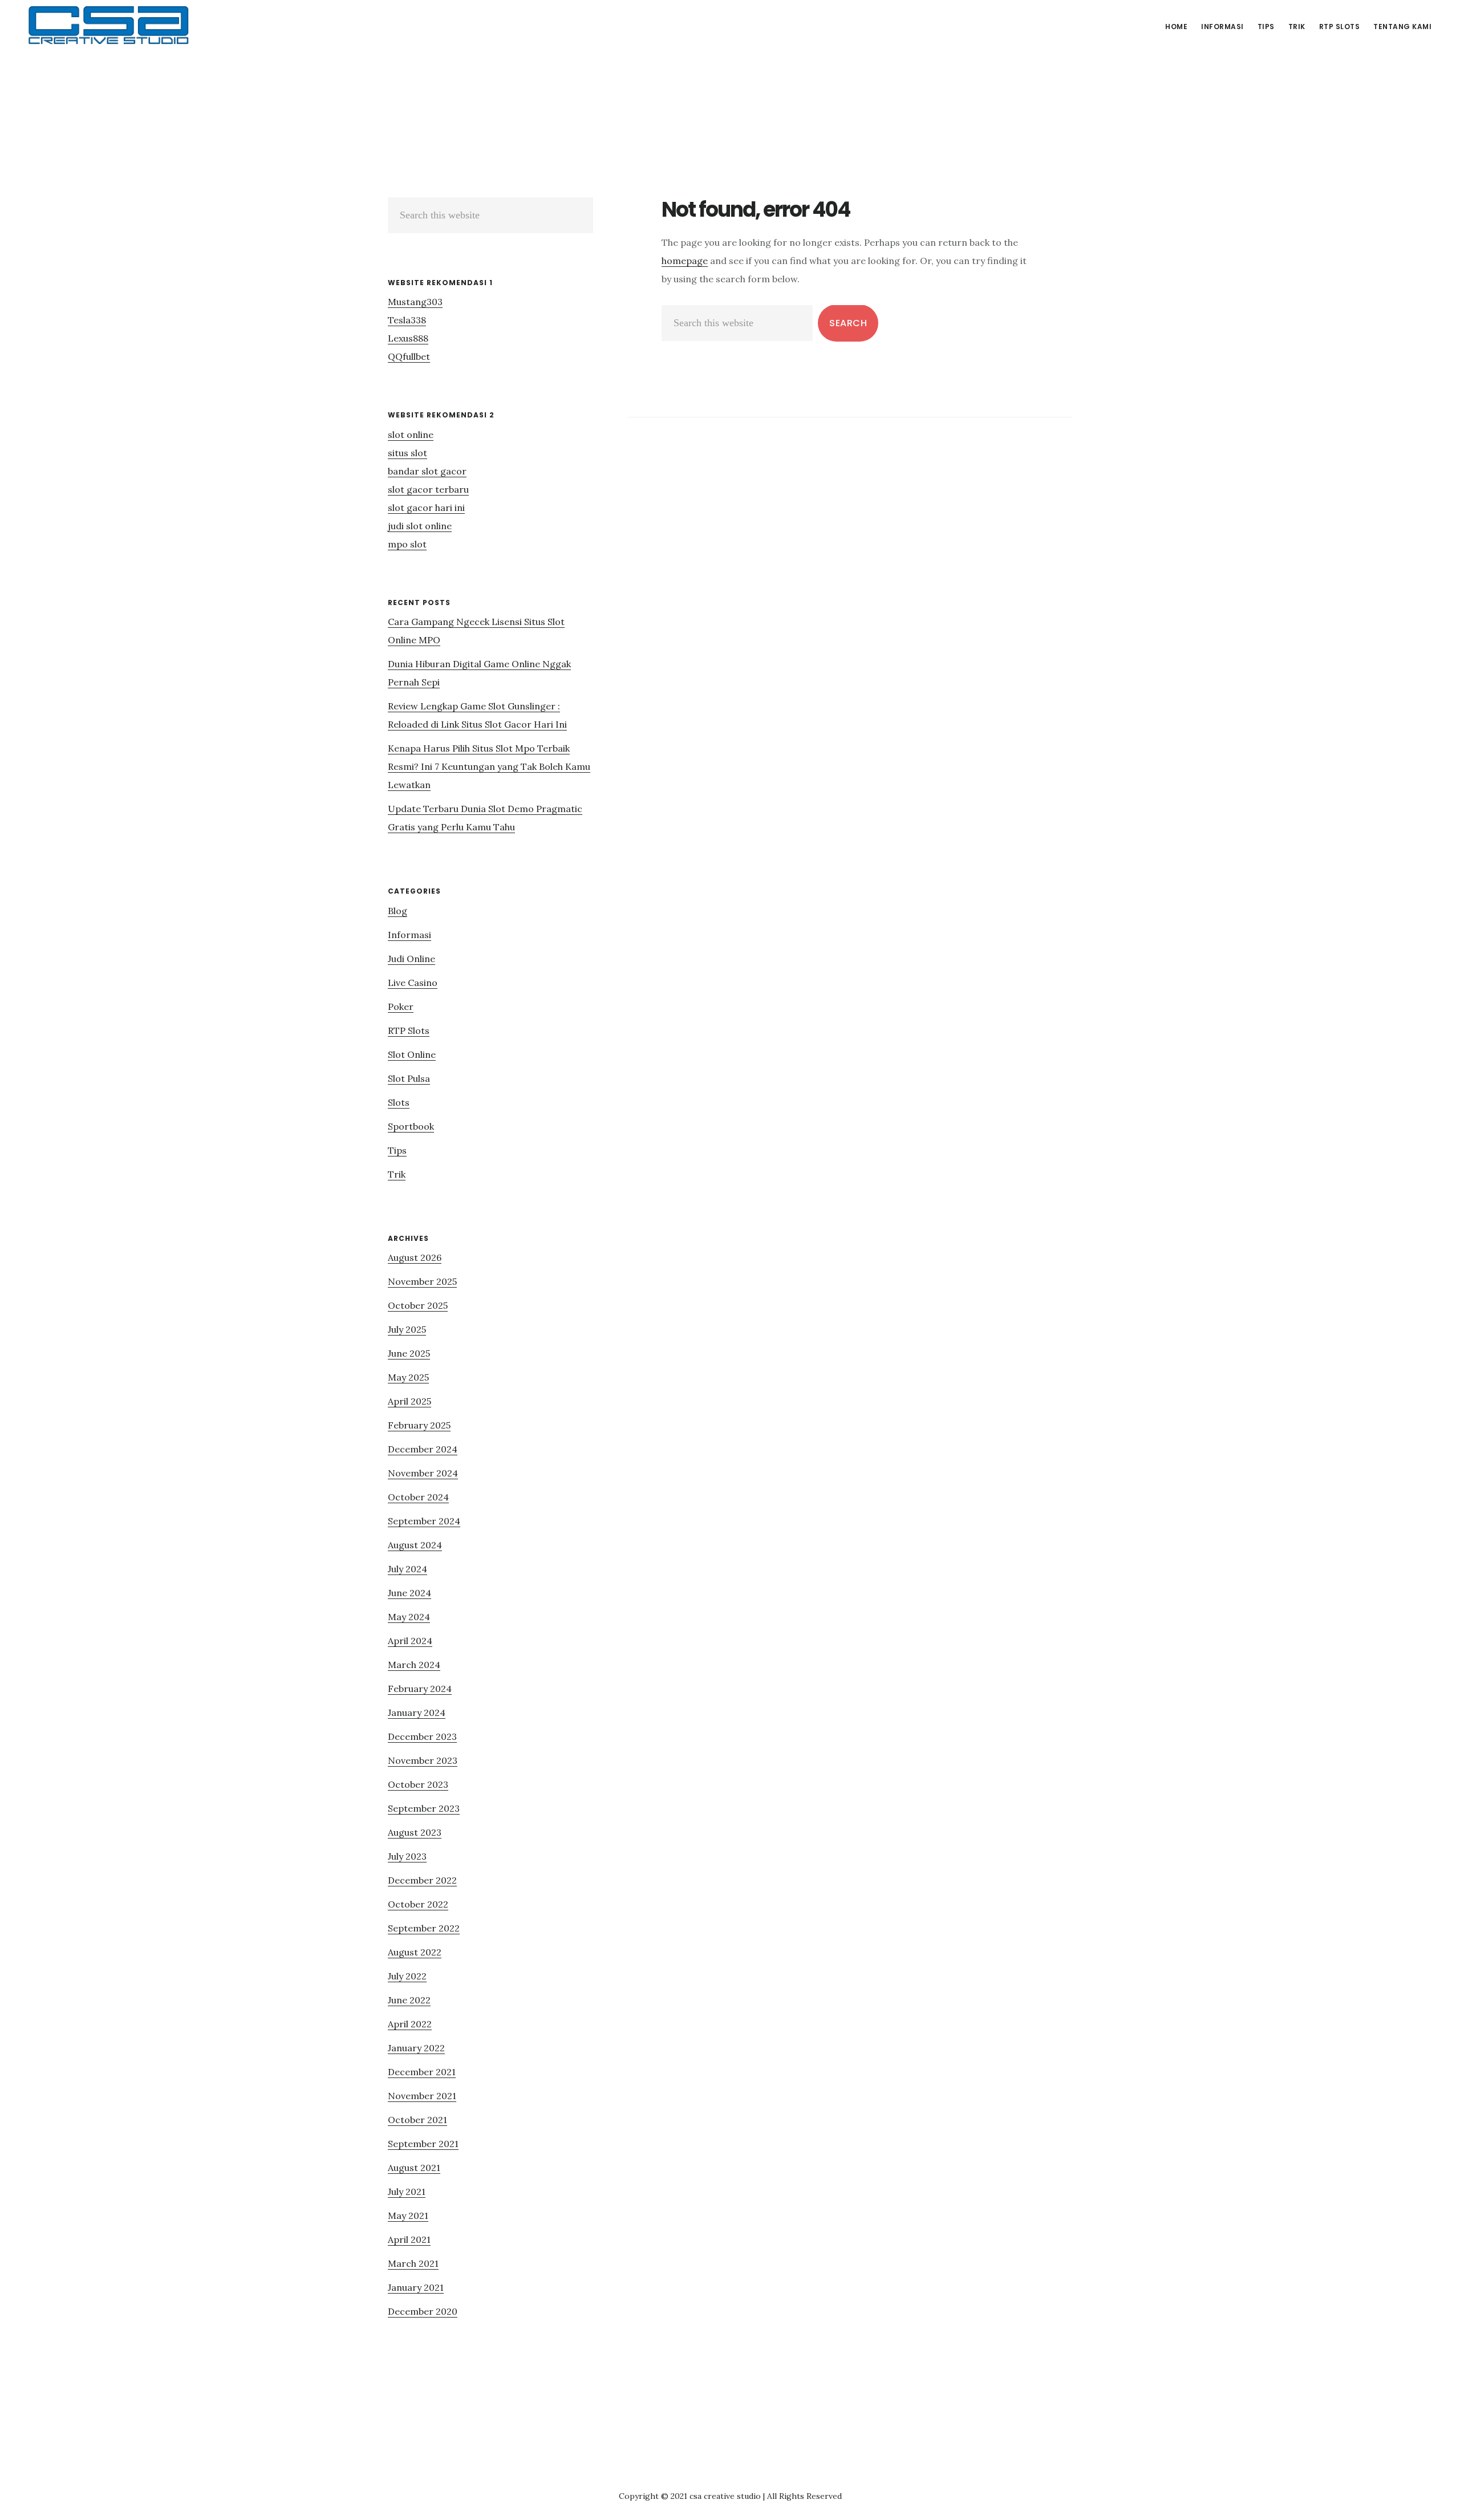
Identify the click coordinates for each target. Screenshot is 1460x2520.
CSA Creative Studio (108, 25)
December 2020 (423, 2311)
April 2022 (410, 2024)
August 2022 (415, 1952)
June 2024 (409, 1593)
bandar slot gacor (427, 471)
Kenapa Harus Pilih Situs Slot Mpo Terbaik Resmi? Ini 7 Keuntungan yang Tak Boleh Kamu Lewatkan (489, 766)
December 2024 (423, 1449)
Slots (399, 1102)
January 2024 (417, 1713)
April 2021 (409, 2239)
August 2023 (415, 1832)
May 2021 (408, 2215)
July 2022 (407, 1976)
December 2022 (422, 1880)
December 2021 (422, 2072)
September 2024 (424, 1521)
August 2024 (415, 1545)
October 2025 (418, 1305)
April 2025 (409, 1401)
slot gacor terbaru (428, 489)
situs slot (407, 453)
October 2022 (418, 1904)
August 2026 (415, 1257)
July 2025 (407, 1329)
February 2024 (420, 1689)
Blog (398, 911)
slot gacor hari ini (426, 508)
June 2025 (409, 1353)
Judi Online (411, 959)
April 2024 (410, 1641)
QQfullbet (409, 356)
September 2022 (424, 1928)
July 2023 (407, 1856)
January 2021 (416, 2287)
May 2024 (409, 1617)
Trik (397, 1174)
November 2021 (422, 2096)
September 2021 (423, 2144)
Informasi (409, 935)
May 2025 (408, 1377)
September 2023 (424, 1808)
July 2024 (407, 1569)
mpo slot (407, 544)
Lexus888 (408, 338)
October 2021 (417, 2120)
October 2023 (418, 1784)
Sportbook (411, 1126)
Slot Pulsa (409, 1078)
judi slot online (420, 526)
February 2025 (419, 1425)
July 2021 (407, 2192)
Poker (401, 1007)
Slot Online (412, 1054)
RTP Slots (409, 1030)
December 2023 (422, 1736)
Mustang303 (415, 302)
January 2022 (416, 2048)
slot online (411, 435)
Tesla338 (407, 320)
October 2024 (418, 1497)
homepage (685, 261)
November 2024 (423, 1473)
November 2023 (423, 1760)
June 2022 (409, 2000)
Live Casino (413, 983)
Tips (397, 1150)
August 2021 (414, 2168)
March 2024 (414, 1665)
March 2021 (413, 2263)
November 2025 (422, 1281)
